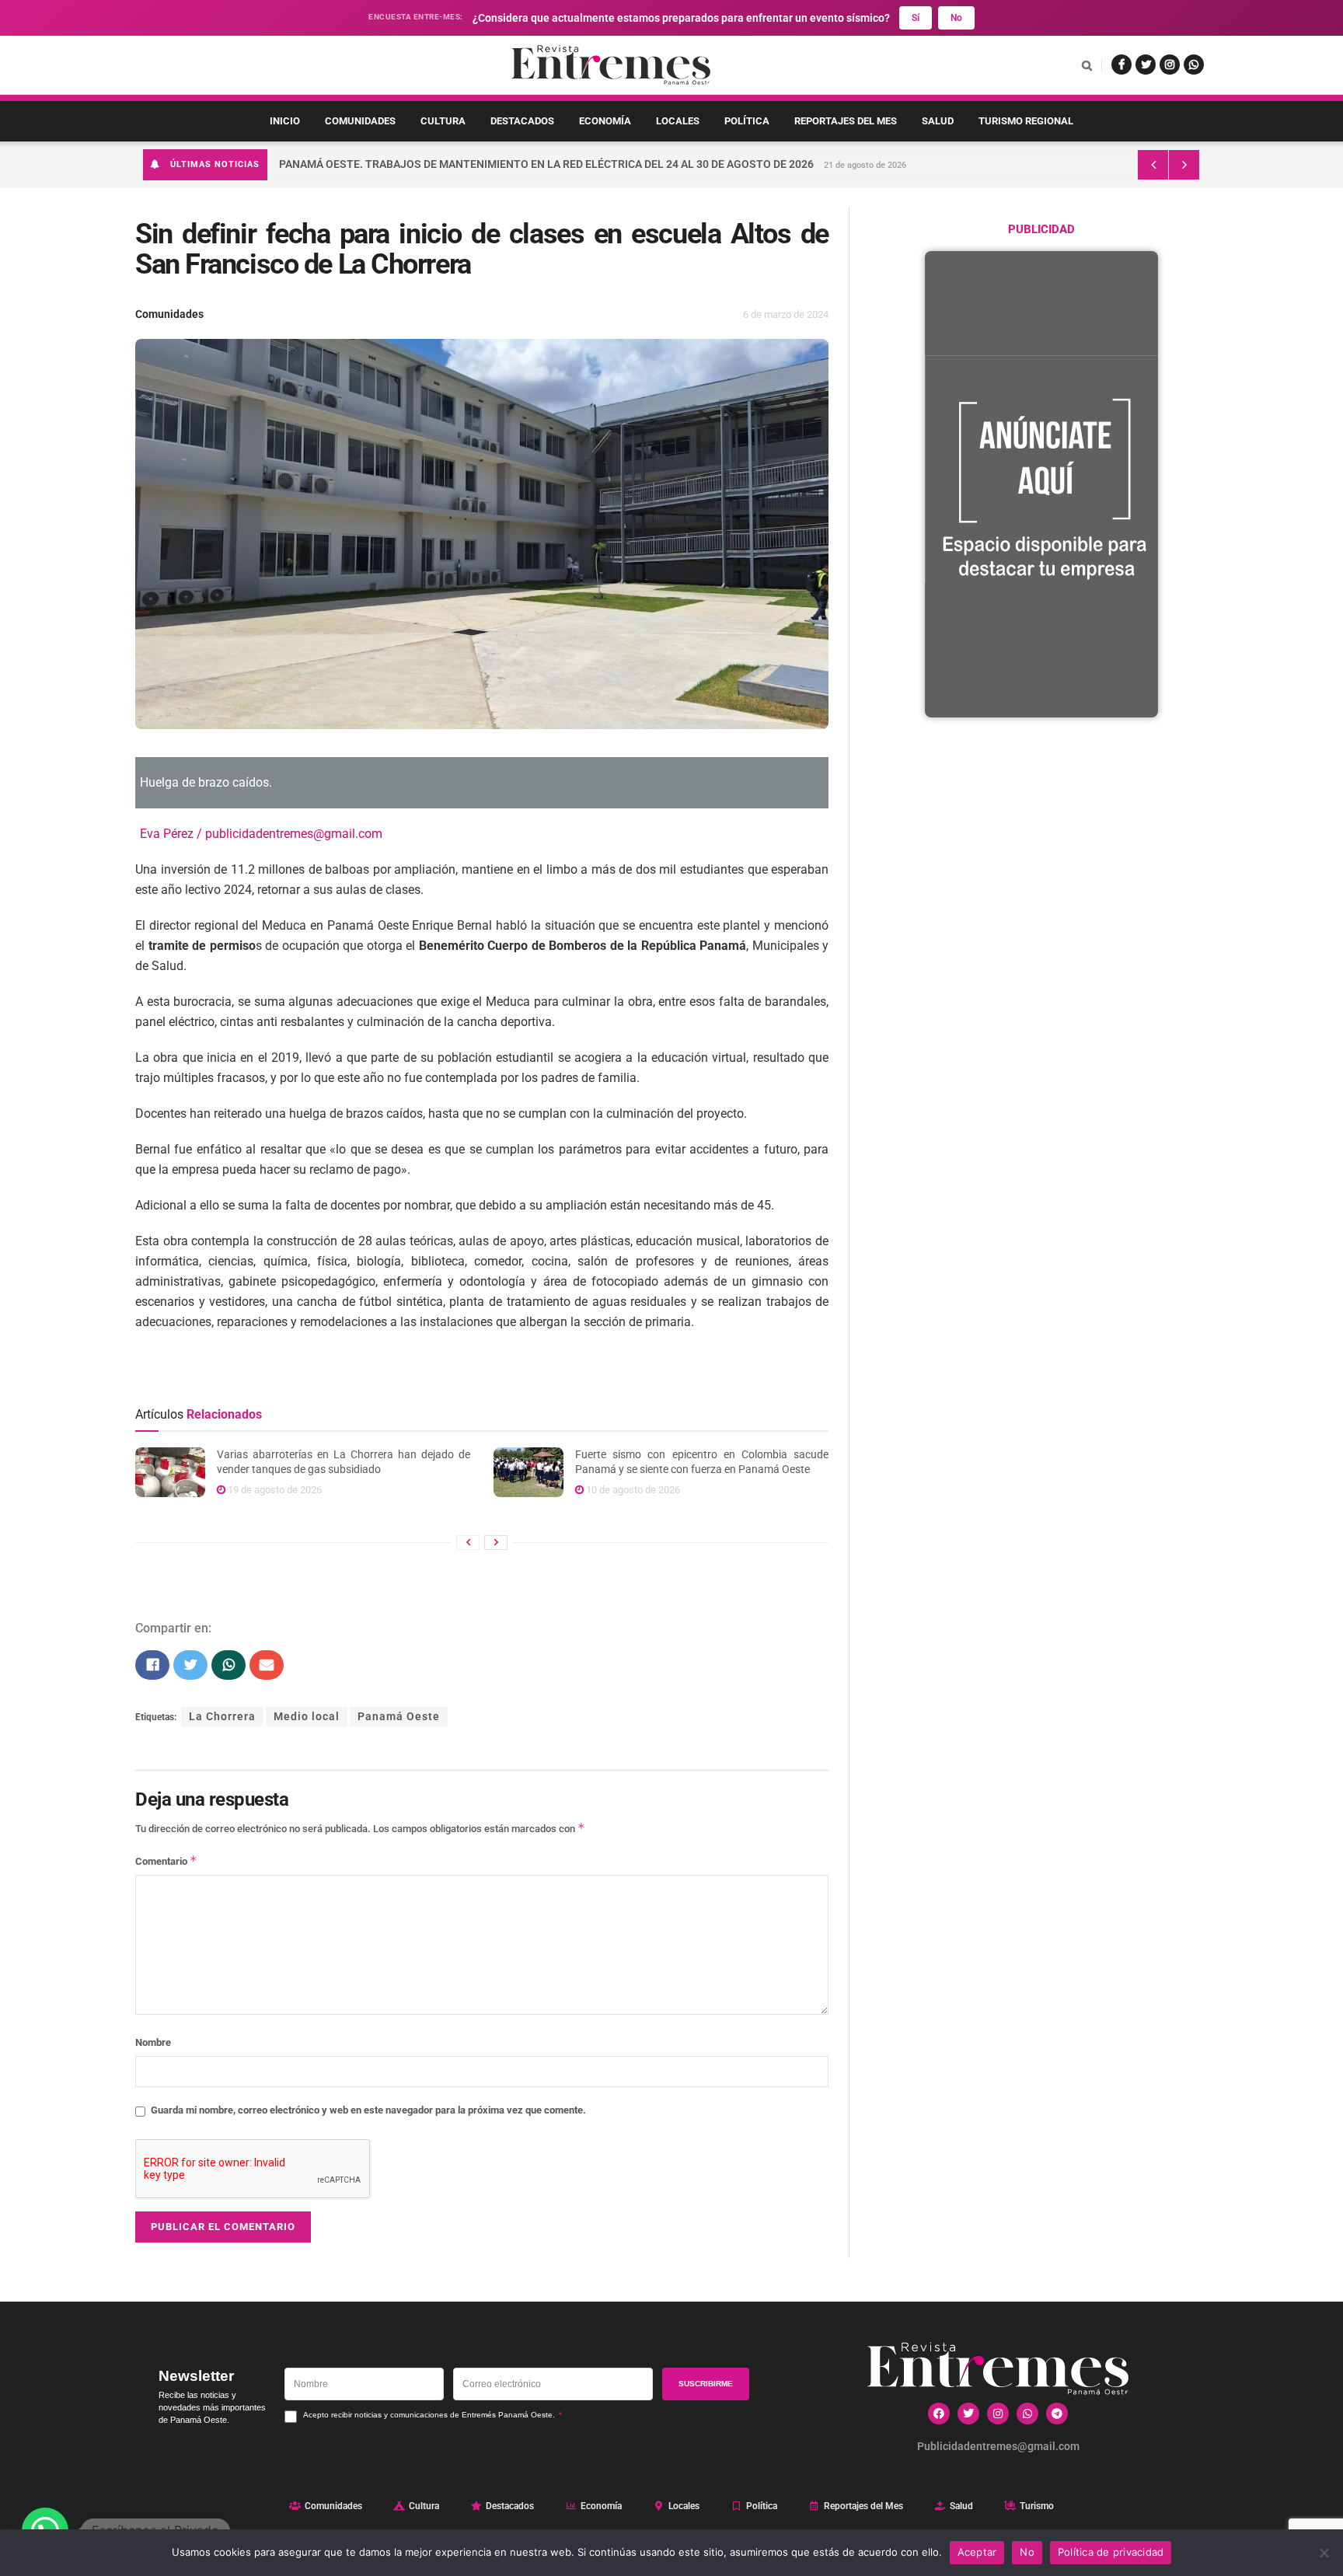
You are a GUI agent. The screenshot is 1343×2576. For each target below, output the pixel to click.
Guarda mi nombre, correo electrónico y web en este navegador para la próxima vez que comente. (368, 2110)
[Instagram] (998, 2414)
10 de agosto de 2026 (632, 1490)
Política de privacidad (1111, 2552)
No (956, 18)
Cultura (443, 121)
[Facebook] (939, 2414)
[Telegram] (1057, 2414)
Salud (938, 121)
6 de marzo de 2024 (786, 314)
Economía (605, 121)
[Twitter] (968, 2414)
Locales (678, 121)
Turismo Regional (1026, 121)
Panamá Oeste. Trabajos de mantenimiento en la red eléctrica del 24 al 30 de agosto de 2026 (546, 164)
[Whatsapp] (1027, 2414)
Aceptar (977, 2552)
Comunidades (360, 121)
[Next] (496, 1543)
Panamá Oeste (399, 1717)
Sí (916, 18)
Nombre (153, 2042)
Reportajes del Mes (846, 121)
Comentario (166, 1860)
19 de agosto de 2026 (274, 1490)
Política (747, 121)
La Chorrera (222, 1717)
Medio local (307, 1717)
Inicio (285, 121)
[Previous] (468, 1543)
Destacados (522, 121)
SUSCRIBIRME (706, 2384)
